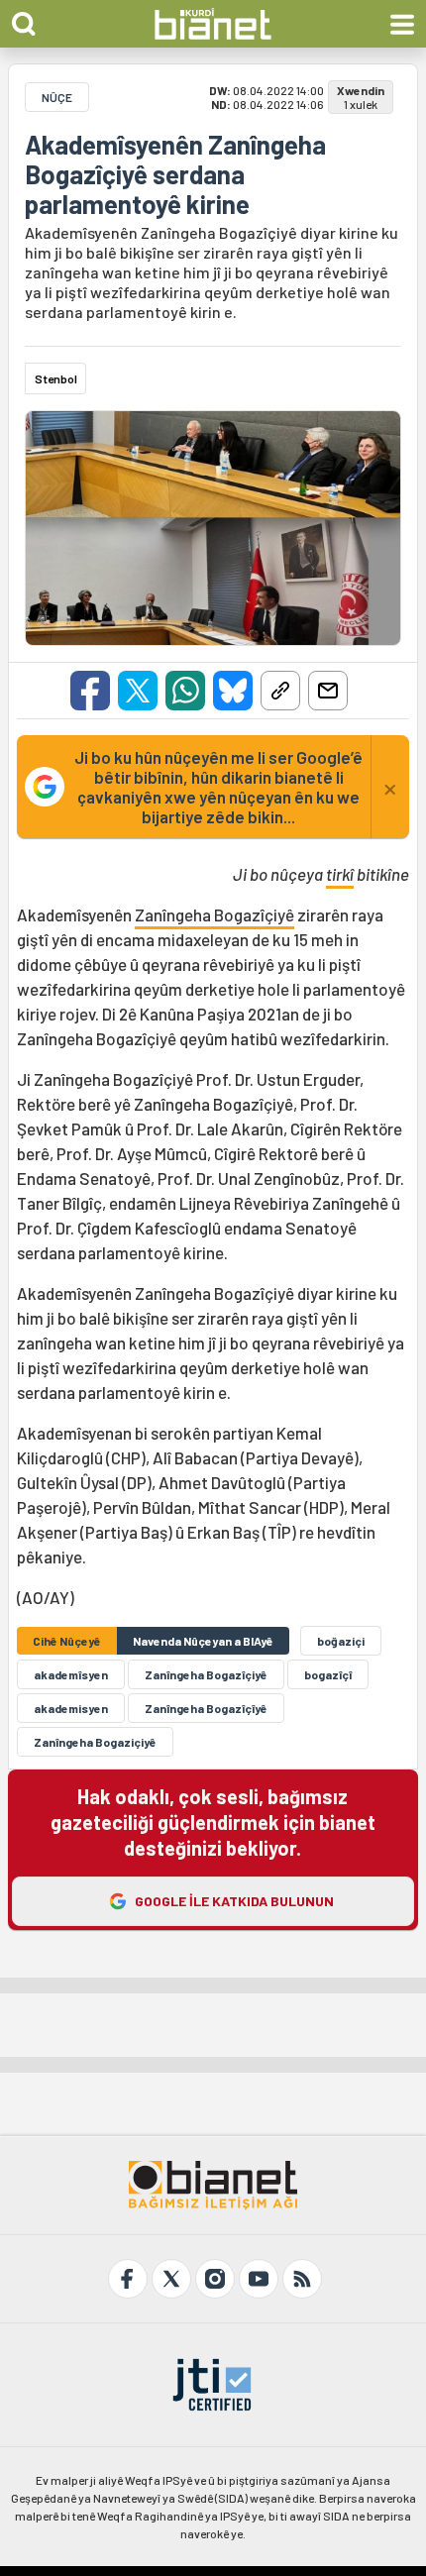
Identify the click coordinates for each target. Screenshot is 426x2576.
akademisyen (71, 1708)
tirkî (340, 874)
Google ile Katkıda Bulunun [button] (234, 1901)
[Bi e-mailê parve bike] (328, 691)
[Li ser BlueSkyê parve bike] (233, 691)
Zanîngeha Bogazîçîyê (206, 1708)
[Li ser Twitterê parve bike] (138, 691)
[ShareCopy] (280, 691)
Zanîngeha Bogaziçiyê (95, 1742)
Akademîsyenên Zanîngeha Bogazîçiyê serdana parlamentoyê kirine (175, 174)
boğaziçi (341, 1641)
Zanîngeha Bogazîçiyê (214, 914)
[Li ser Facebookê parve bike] (90, 691)
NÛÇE (57, 97)
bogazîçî (328, 1674)
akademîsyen (71, 1674)
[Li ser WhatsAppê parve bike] (185, 691)
